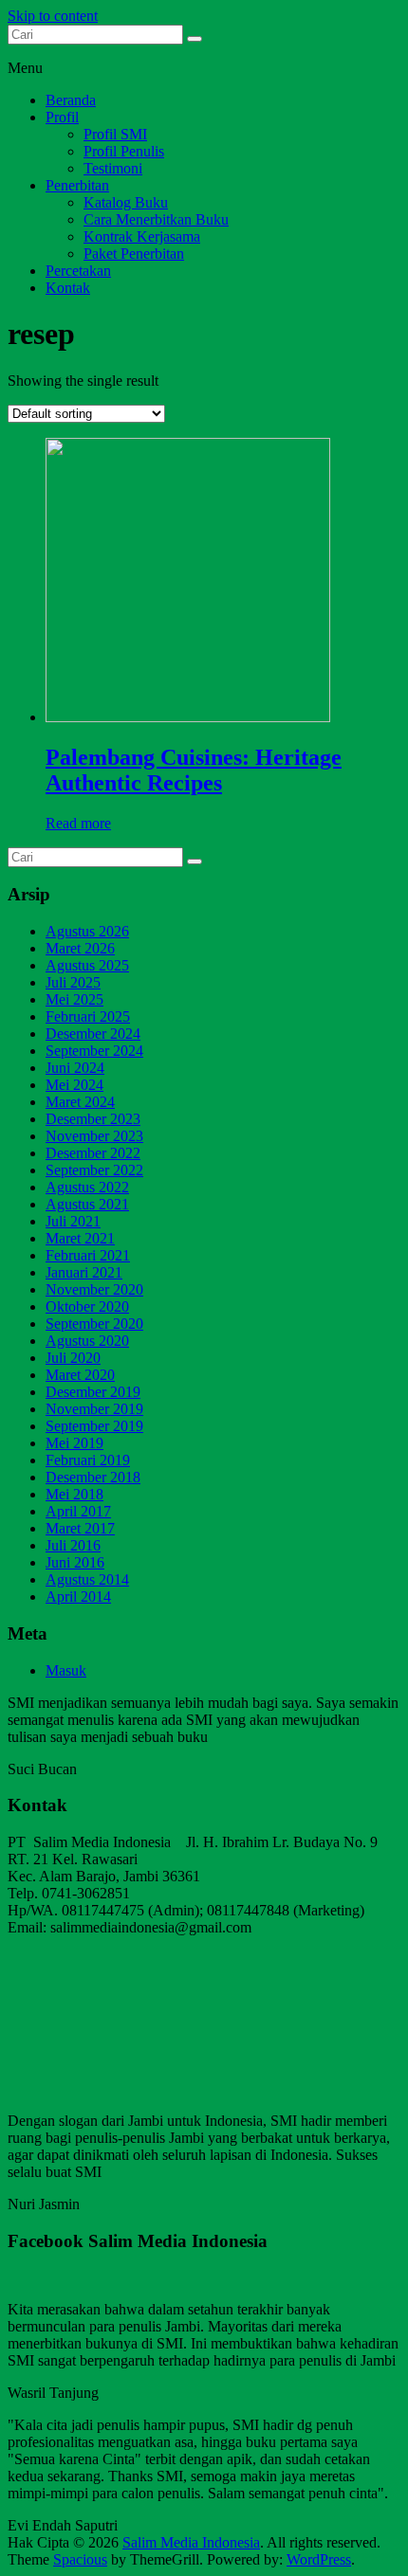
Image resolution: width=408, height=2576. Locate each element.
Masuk (66, 1670)
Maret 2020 (80, 1375)
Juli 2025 (73, 982)
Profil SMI (115, 134)
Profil (62, 117)
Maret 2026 (80, 948)
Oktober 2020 (87, 1306)
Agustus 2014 (87, 1579)
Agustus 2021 (87, 1204)
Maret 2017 (80, 1528)
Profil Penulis (124, 151)
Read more (78, 823)
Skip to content (53, 16)
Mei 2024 (74, 1085)
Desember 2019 (93, 1392)
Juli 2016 (73, 1545)
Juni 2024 (75, 1068)
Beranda (71, 100)
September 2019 (94, 1426)
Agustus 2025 (87, 965)
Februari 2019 (88, 1460)
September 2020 (94, 1324)
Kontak (68, 288)
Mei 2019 (74, 1443)
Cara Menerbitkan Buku (156, 219)
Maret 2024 (80, 1102)
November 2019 (94, 1409)
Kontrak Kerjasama (142, 236)
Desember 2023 (93, 1119)
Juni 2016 (75, 1562)
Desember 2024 (93, 1034)
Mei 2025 (74, 999)
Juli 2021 (73, 1221)
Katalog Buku (126, 202)
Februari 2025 (88, 1016)
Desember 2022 (93, 1153)
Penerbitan (77, 185)
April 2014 (78, 1596)
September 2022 (94, 1170)
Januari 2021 (84, 1272)
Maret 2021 (80, 1238)
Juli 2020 (73, 1358)
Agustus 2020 (87, 1341)
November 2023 (94, 1136)
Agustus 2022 (87, 1187)
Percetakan (78, 271)
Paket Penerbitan (134, 254)
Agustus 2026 (87, 931)
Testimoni (113, 168)
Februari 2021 (88, 1255)
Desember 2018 (93, 1477)
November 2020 (94, 1289)
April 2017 (78, 1511)
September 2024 (94, 1051)
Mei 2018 (74, 1494)
